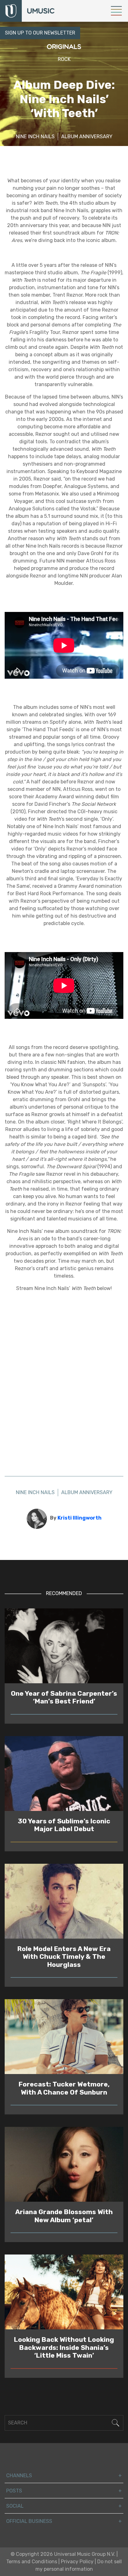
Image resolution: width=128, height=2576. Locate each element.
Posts (14, 2491)
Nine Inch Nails (35, 137)
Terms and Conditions (32, 2562)
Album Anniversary (87, 137)
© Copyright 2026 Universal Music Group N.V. (63, 2554)
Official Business (29, 2521)
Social (15, 2506)
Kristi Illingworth (80, 1518)
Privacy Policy (77, 2562)
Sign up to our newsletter (40, 33)
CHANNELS (19, 2476)
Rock (64, 59)
